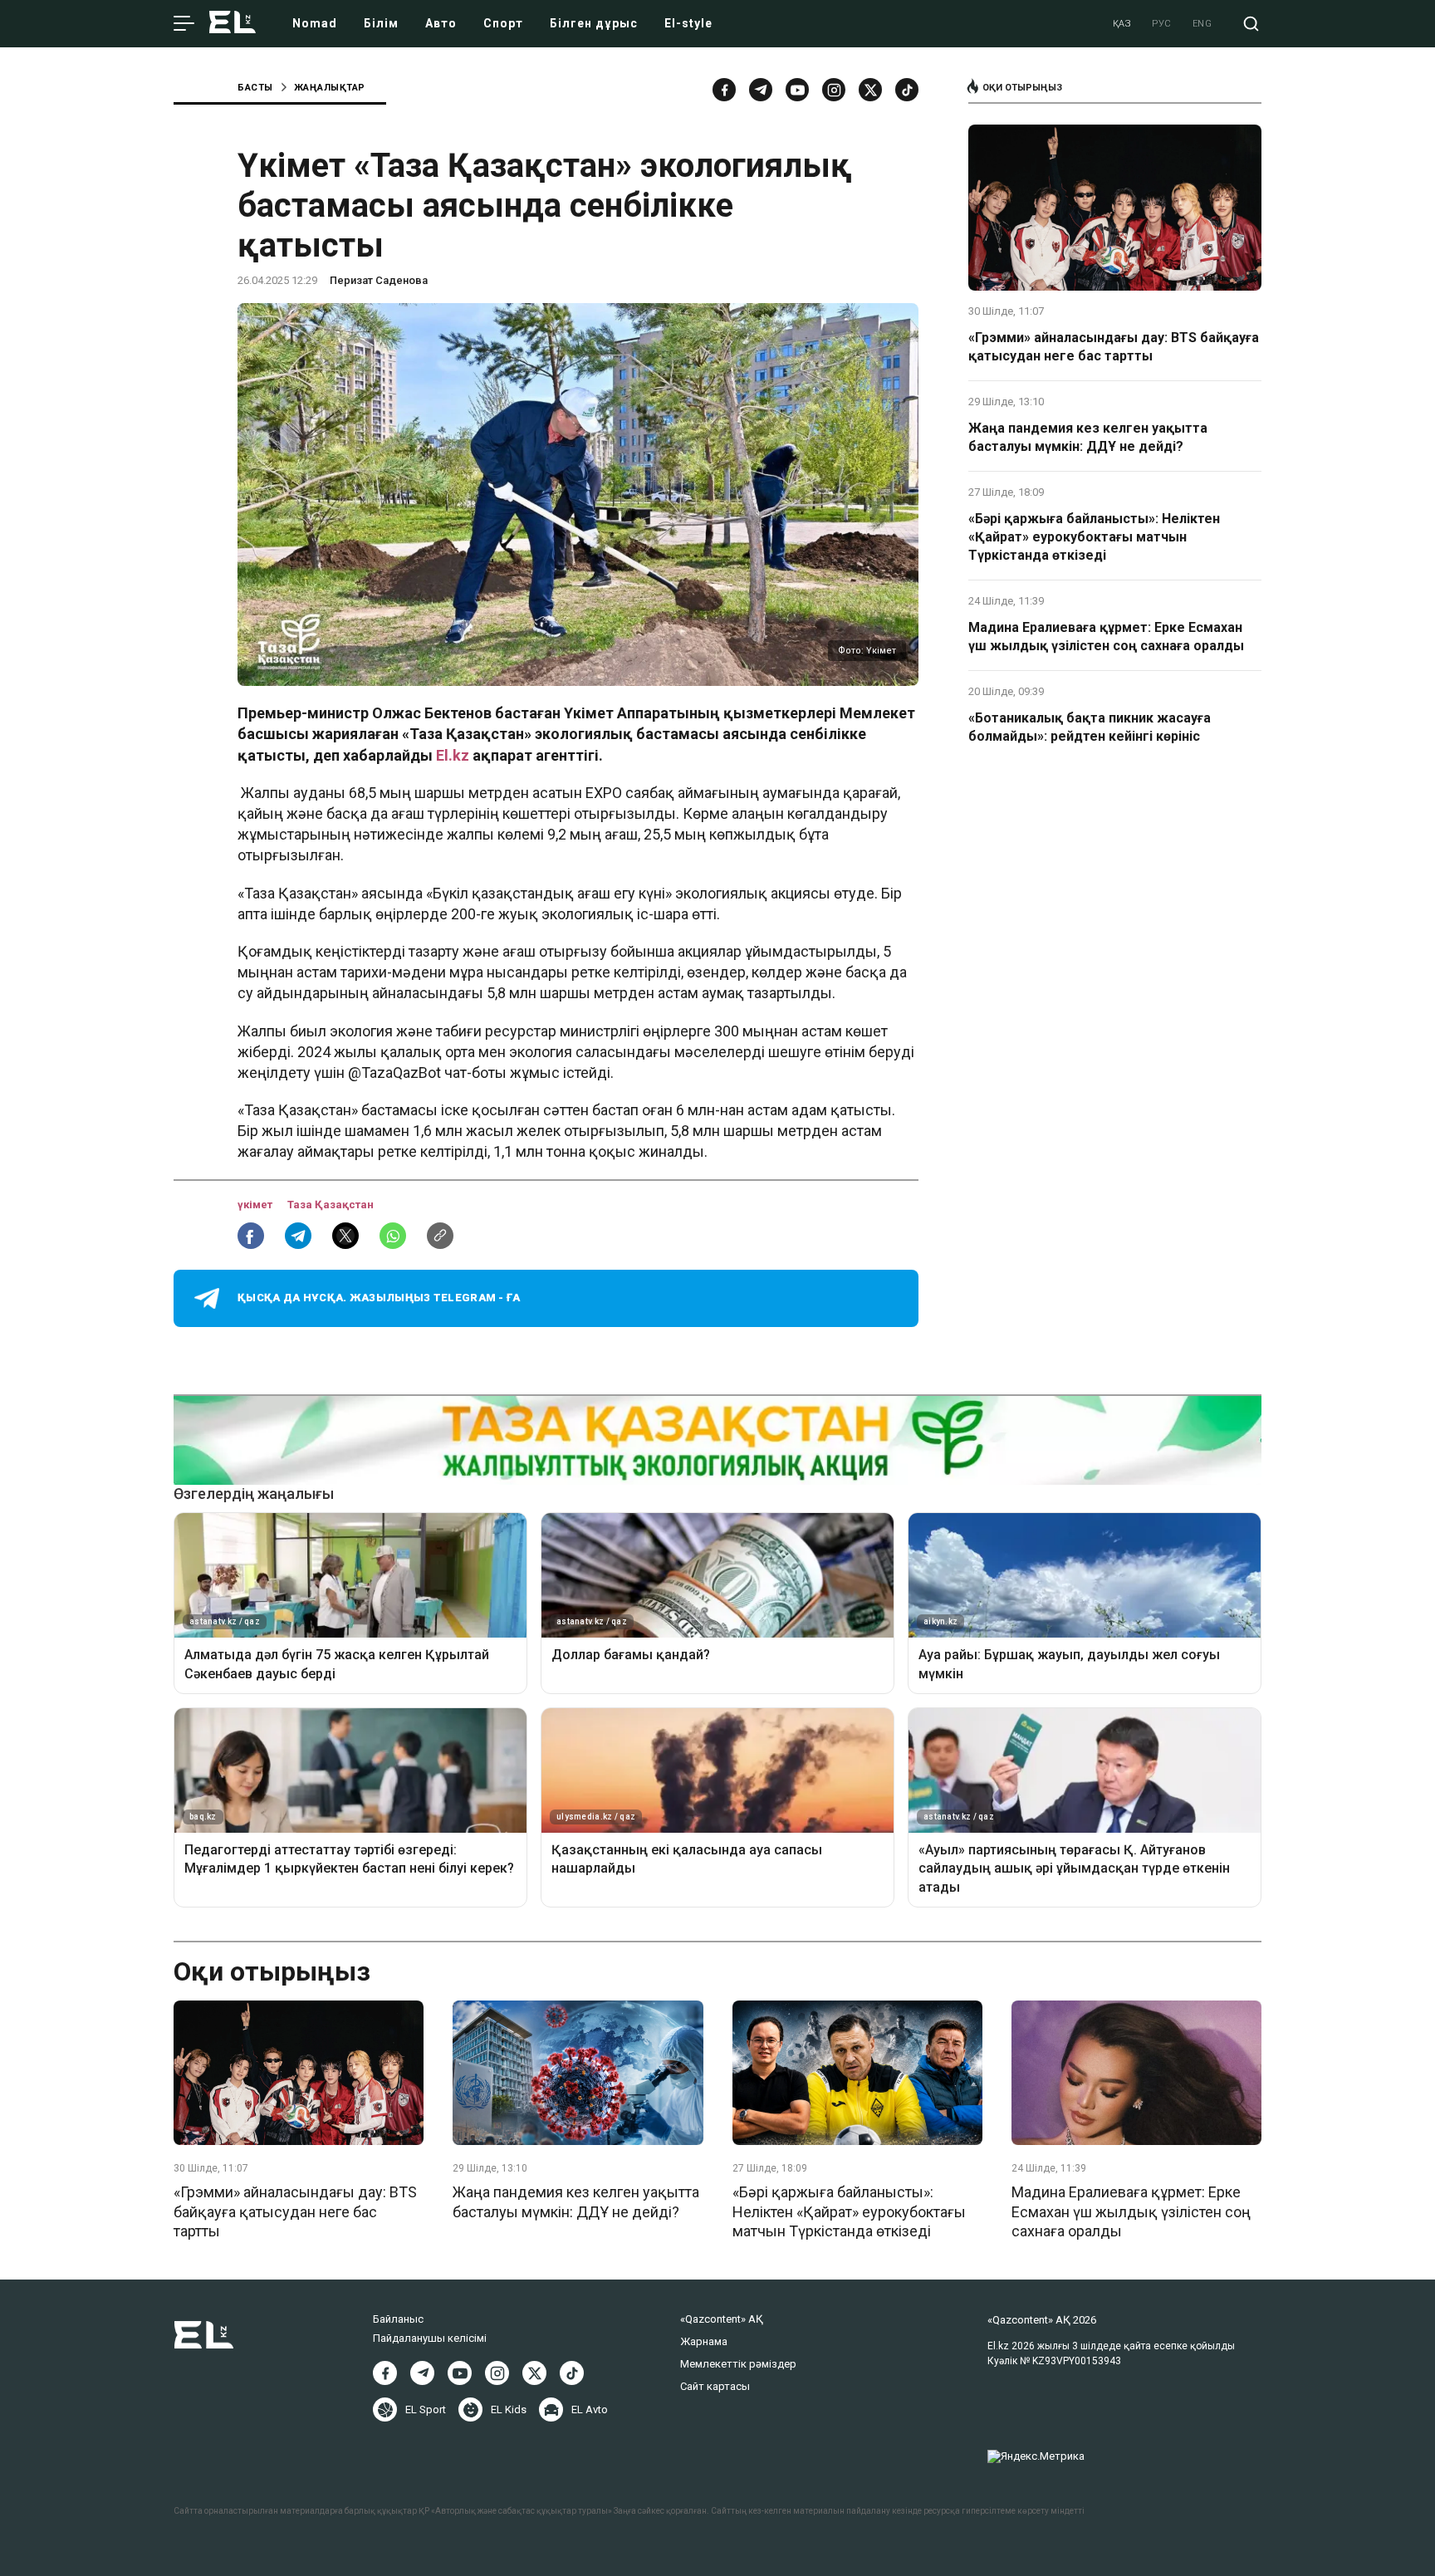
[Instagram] (834, 90)
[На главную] (233, 24)
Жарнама (704, 2341)
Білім (381, 23)
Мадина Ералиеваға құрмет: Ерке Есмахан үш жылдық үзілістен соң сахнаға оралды (1106, 637)
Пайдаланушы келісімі (430, 2338)
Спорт (503, 23)
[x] (870, 90)
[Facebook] (724, 90)
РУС (1162, 24)
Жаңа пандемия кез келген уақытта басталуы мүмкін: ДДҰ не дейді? (1088, 437)
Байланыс (398, 2319)
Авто (441, 23)
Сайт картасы (715, 2386)
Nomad (315, 23)
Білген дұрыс (594, 23)
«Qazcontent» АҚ (722, 2319)
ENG (1202, 24)
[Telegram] (761, 90)
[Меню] (184, 24)
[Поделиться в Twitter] (345, 1236)
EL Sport (426, 2409)
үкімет (256, 1205)
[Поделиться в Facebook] (251, 1236)
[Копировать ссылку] (440, 1236)
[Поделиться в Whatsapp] (393, 1236)
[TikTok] (907, 90)
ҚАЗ (1122, 24)
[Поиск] (1251, 24)
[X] (534, 2373)
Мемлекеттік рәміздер (738, 2364)
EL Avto (590, 2409)
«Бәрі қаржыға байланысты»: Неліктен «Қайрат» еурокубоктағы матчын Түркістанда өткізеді (1094, 537)
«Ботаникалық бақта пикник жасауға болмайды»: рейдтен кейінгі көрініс (1090, 727)
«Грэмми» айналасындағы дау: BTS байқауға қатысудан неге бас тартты (1114, 347)
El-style (688, 23)
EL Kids (509, 2409)
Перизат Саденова (379, 280)
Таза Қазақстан (331, 1205)
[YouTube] (797, 90)
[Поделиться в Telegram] (298, 1236)
